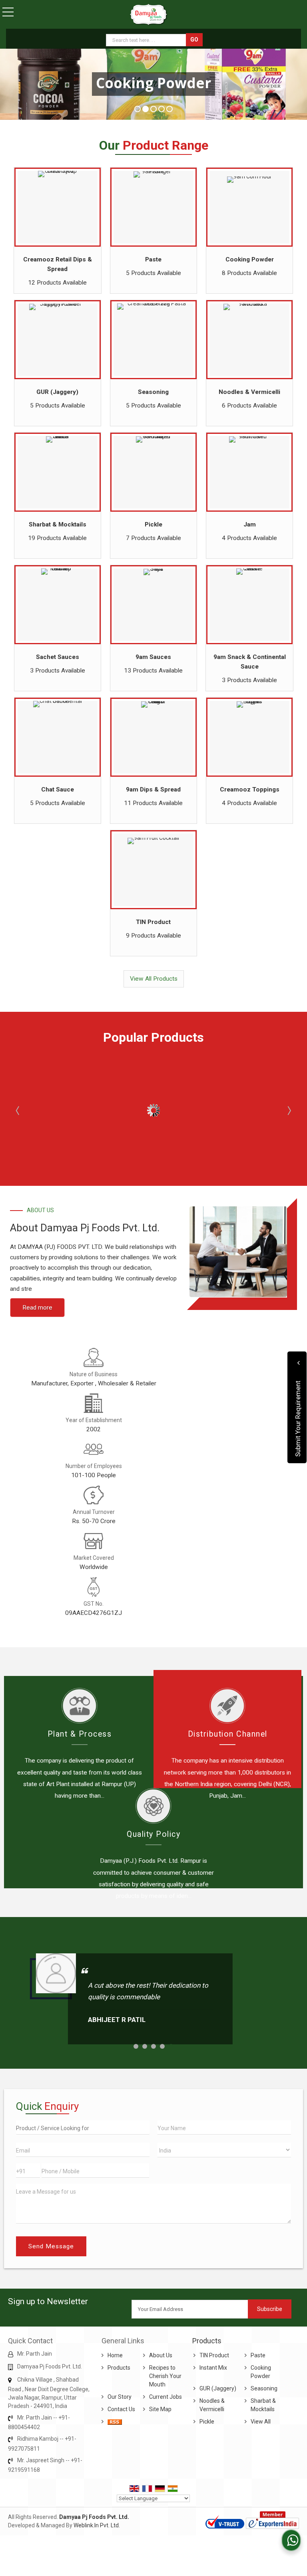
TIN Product (153, 922)
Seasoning (153, 392)
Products (119, 2368)
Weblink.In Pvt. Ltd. (97, 2525)
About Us (161, 2355)
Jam (250, 524)
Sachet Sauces (58, 657)
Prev (18, 1110)
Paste (153, 259)
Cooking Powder (250, 259)
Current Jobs (165, 2397)
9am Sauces (153, 657)
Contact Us (121, 2409)
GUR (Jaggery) (57, 392)
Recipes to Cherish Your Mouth (165, 2376)
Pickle (153, 524)
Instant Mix (213, 2368)
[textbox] (147, 40)
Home (115, 2355)
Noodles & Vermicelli (249, 392)
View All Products (154, 979)
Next (289, 1110)
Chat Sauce (58, 789)
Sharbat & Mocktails (58, 524)
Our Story (120, 2397)
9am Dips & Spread (153, 789)
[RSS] (115, 2422)
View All (261, 2422)
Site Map (160, 2409)
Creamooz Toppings (250, 789)
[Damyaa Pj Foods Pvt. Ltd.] (149, 15)
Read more (37, 1308)
